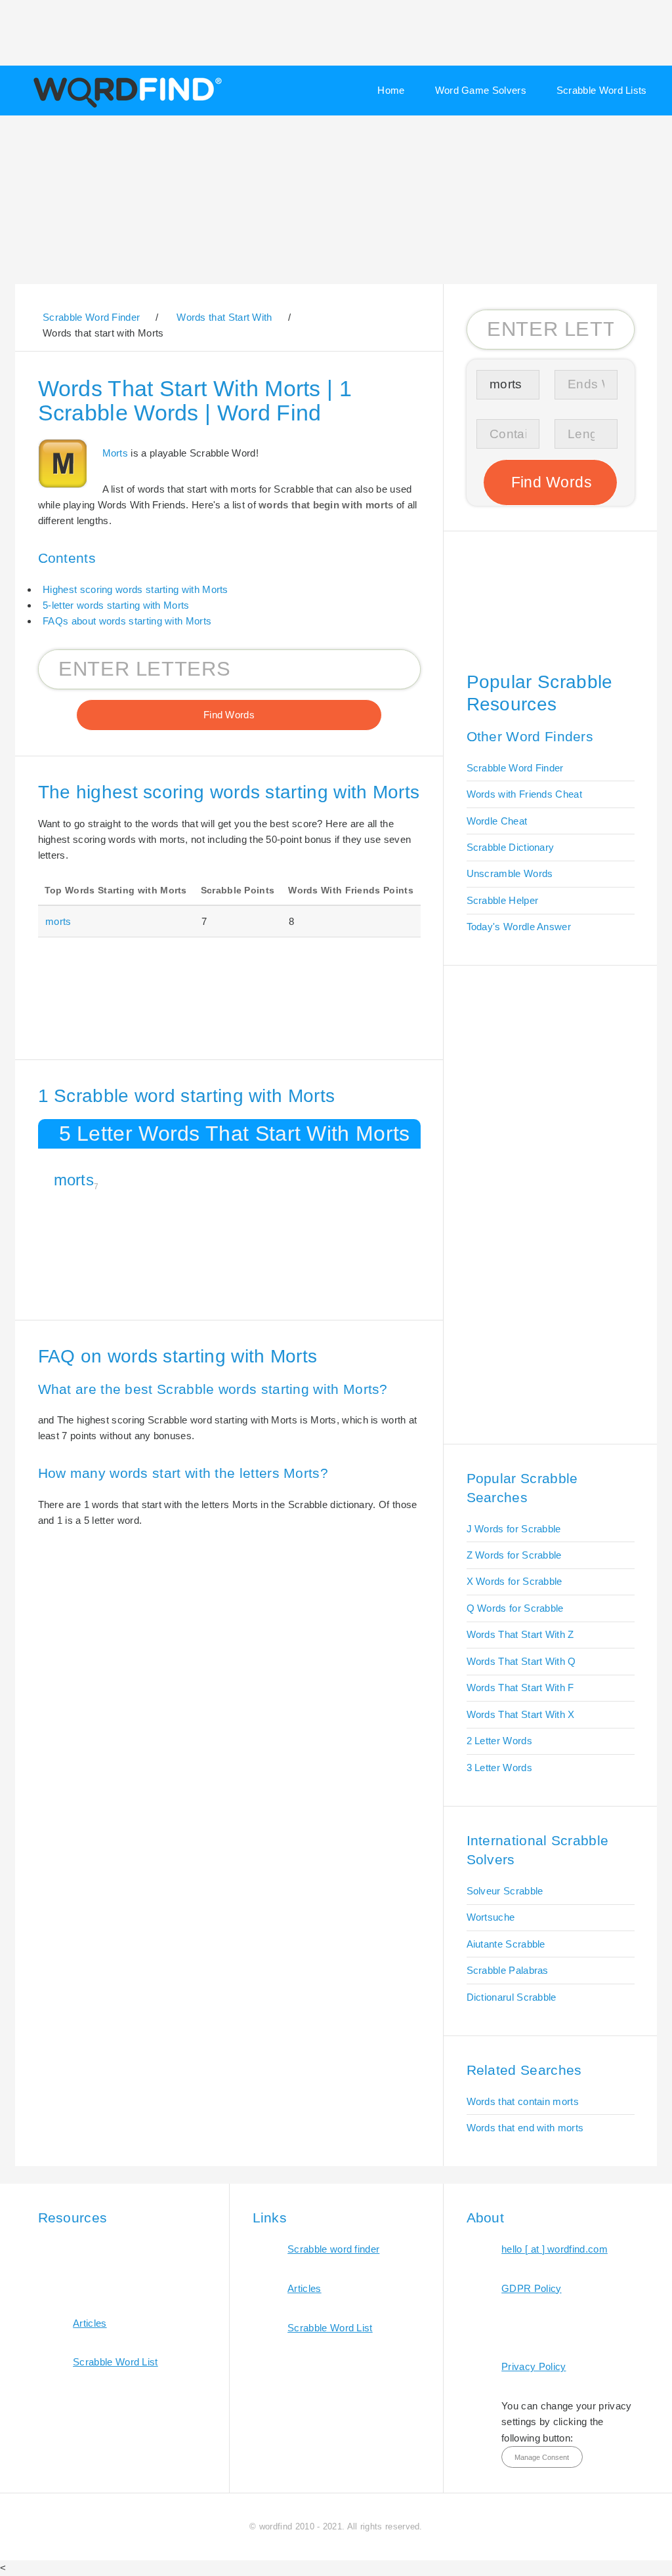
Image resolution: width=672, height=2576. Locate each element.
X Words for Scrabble (514, 1581)
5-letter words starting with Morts (116, 605)
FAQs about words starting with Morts (127, 621)
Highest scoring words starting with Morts (136, 589)
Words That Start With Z (520, 1634)
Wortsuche (491, 1917)
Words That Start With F (520, 1687)
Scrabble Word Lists (602, 90)
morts (58, 921)
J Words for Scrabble (514, 1529)
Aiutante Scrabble (506, 1944)
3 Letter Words (499, 1768)
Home (391, 90)
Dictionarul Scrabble (512, 1997)
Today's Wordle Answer (519, 927)
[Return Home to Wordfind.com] (125, 106)
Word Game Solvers (481, 90)
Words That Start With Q (521, 1661)
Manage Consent (542, 2457)
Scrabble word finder (333, 2249)
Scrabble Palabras (508, 1970)
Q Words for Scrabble (515, 1608)
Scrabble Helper (503, 900)
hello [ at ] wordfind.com (555, 2249)
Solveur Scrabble (505, 1891)
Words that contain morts (523, 2101)
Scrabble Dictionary (511, 847)
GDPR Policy (531, 2288)
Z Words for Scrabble (514, 1555)
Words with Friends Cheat (524, 794)
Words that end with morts (525, 2128)
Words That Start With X (521, 1714)
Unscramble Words (510, 873)
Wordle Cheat (497, 821)
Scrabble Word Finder (515, 768)
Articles (90, 2323)
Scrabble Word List (115, 2362)
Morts (115, 453)
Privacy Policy (534, 2366)
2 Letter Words (499, 1741)
